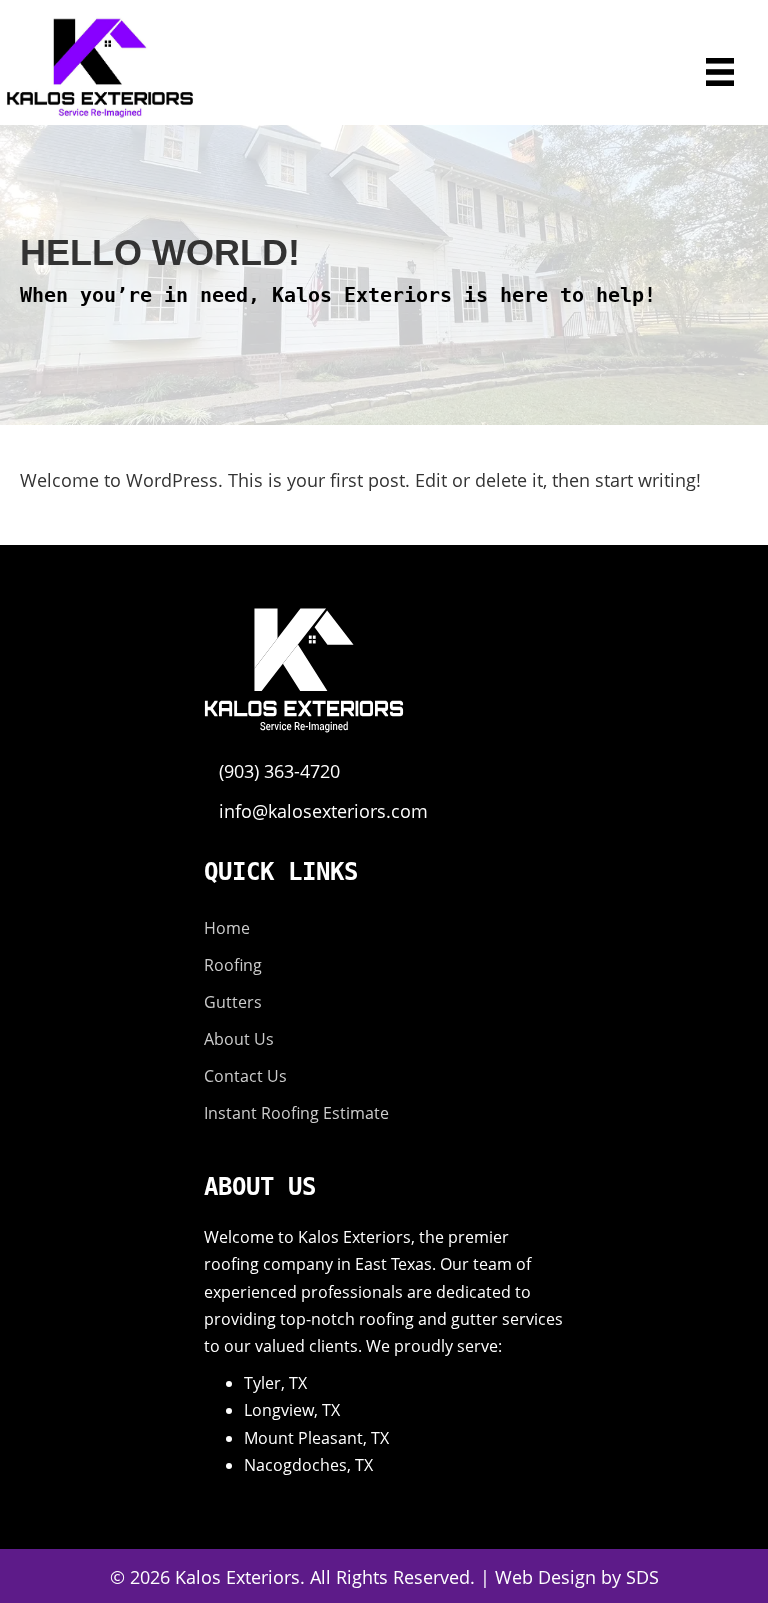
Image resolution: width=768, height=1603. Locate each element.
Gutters (233, 1002)
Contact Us (245, 1076)
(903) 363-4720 (279, 771)
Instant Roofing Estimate (296, 1113)
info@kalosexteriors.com (323, 811)
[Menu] (720, 72)
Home (227, 928)
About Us (239, 1039)
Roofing (233, 965)
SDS (642, 1577)
